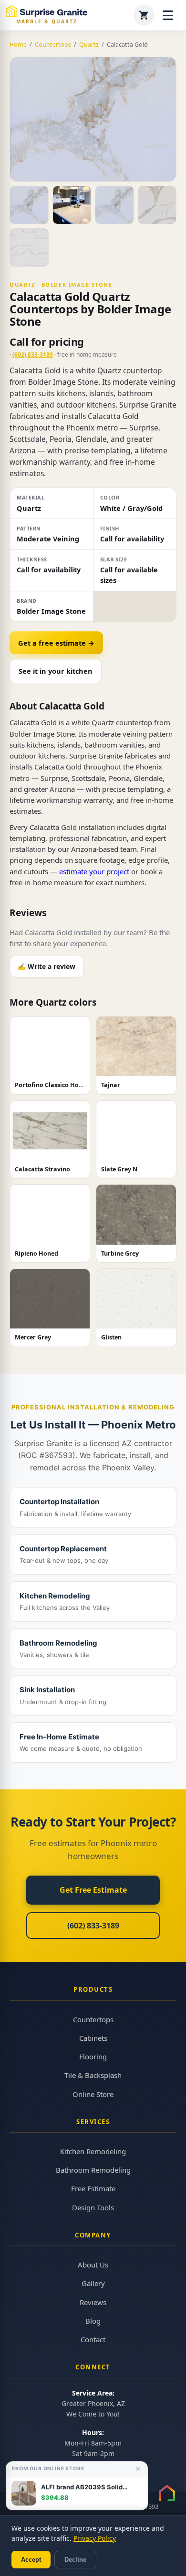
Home (18, 45)
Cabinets (93, 2038)
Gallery (93, 2283)
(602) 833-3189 (33, 354)
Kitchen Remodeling (93, 2151)
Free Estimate (93, 2188)
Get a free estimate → (56, 643)
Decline (75, 2560)
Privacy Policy (95, 2538)
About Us (93, 2265)
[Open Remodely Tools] (167, 2493)
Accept (31, 2560)
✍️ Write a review (46, 966)
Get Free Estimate (93, 1890)
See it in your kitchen (56, 671)
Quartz (89, 45)
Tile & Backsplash (93, 2075)
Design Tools (93, 2207)
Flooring (93, 2057)
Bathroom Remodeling (93, 2170)
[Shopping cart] (144, 15)
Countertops (53, 45)
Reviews (93, 2302)
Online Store (93, 2094)
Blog (93, 2321)
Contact (93, 2339)
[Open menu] (168, 15)
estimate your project (94, 871)
